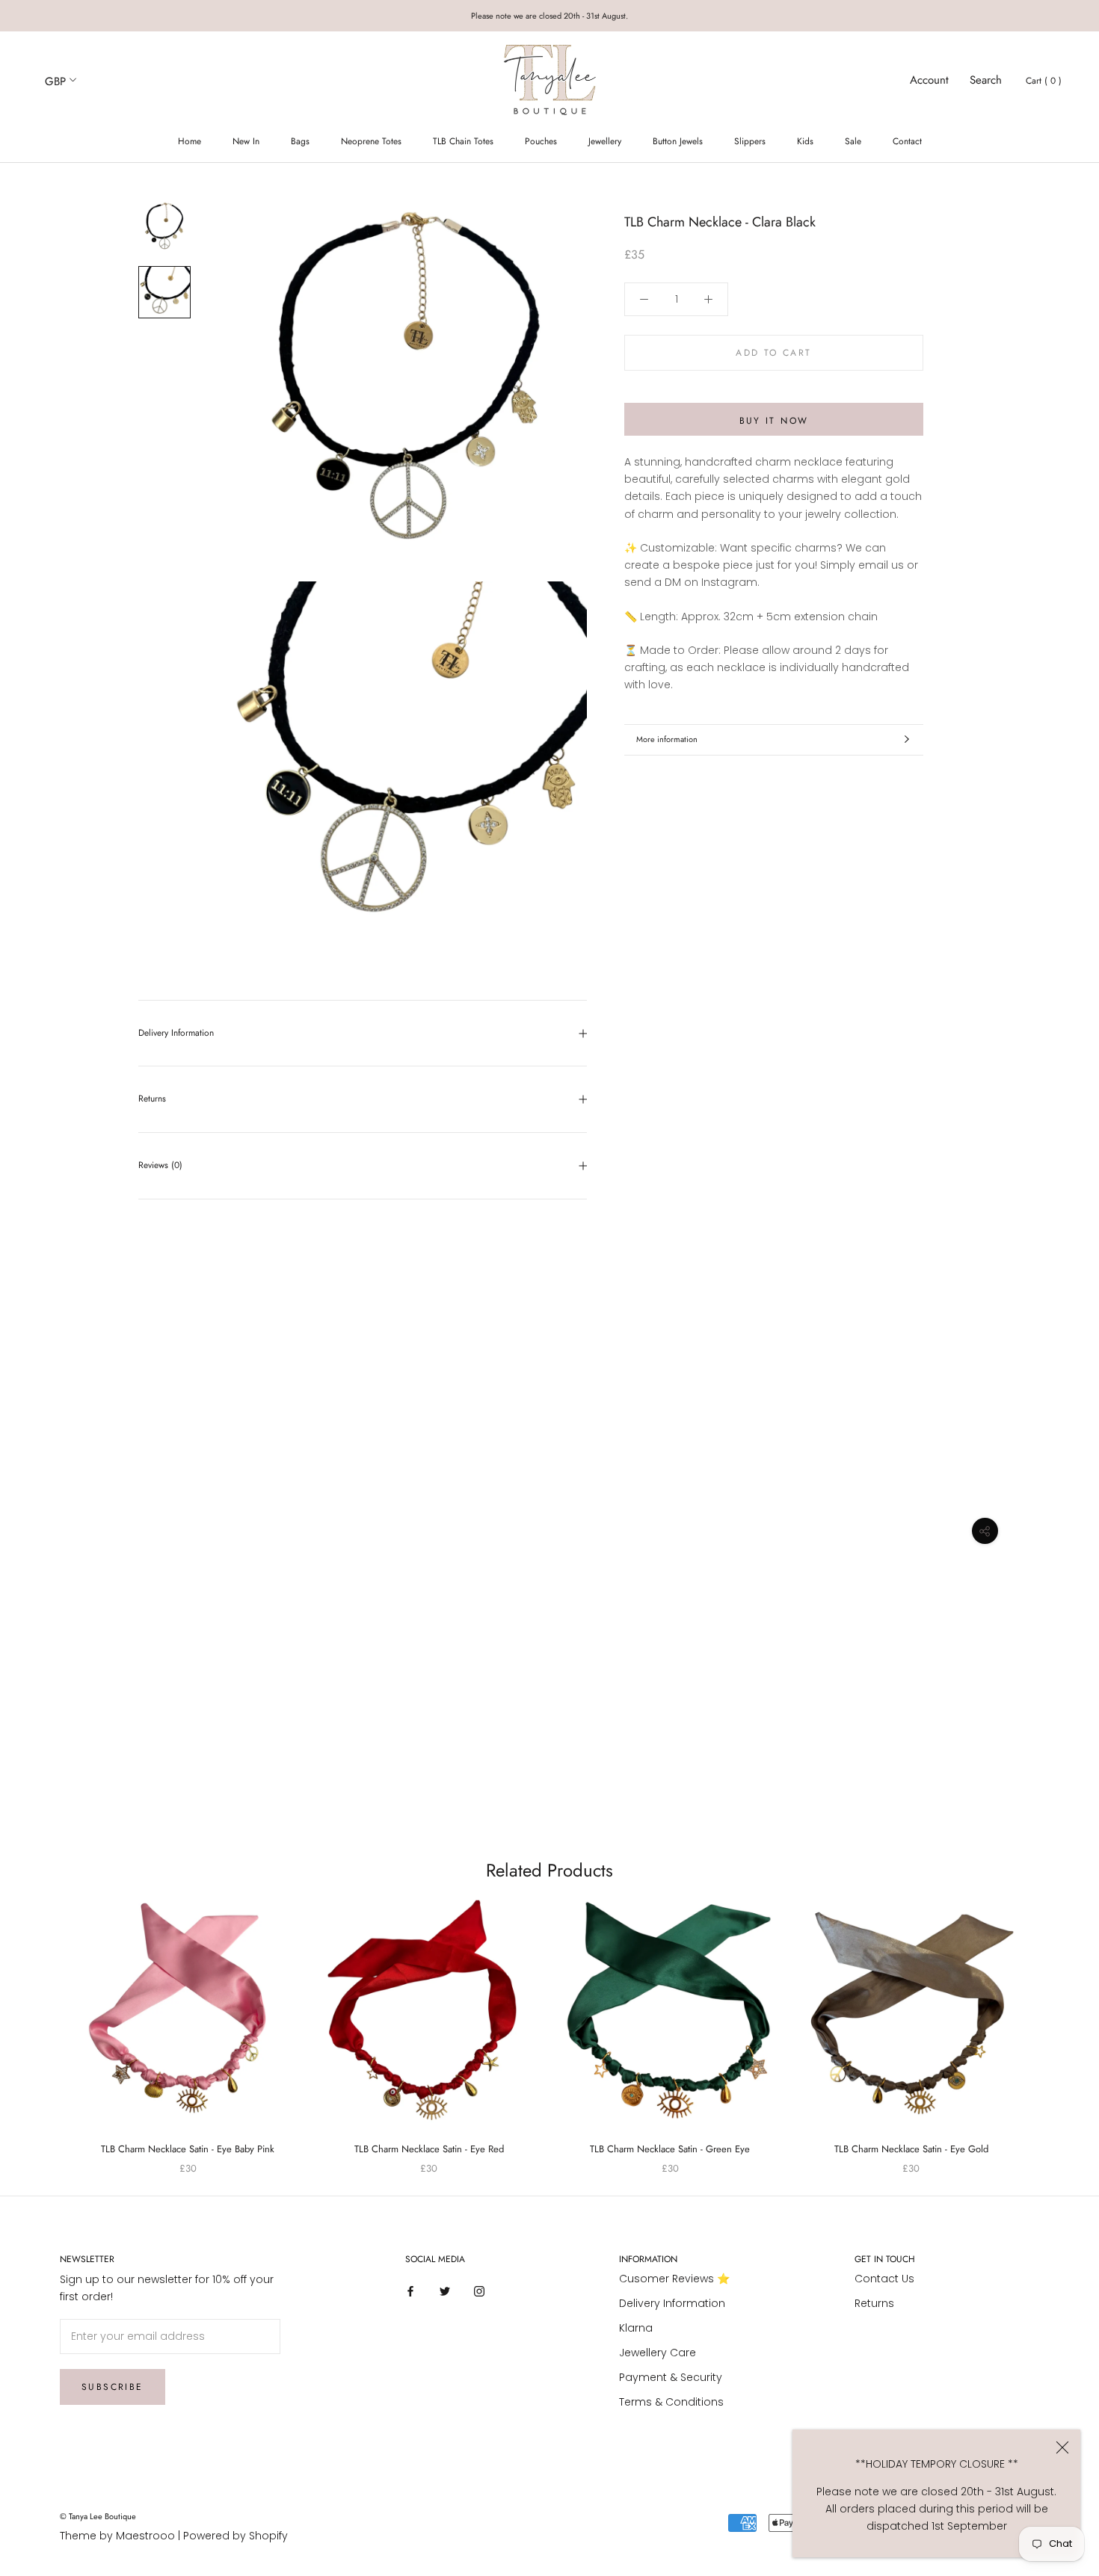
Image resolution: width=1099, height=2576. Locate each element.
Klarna (636, 2328)
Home (190, 141)
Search (986, 80)
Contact (907, 141)
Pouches (541, 141)
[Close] (1062, 2447)
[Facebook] (410, 2291)
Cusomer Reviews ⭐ (674, 2279)
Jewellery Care (658, 2353)
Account (929, 80)
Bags (300, 141)
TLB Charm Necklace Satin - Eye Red (429, 2149)
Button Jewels (678, 141)
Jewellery (605, 141)
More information (667, 739)
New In (246, 141)
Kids (805, 141)
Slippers (750, 141)
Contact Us (884, 2279)
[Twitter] (445, 2291)
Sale (853, 141)
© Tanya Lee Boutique (98, 2516)
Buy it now (774, 421)
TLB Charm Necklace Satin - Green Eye (670, 2149)
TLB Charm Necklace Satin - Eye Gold (911, 2149)
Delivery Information (176, 1033)
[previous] (47, 2022)
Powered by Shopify (235, 2536)
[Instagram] (479, 2291)
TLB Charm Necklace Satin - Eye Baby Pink (188, 2149)
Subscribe (113, 2387)
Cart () (1044, 81)
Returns (152, 1099)
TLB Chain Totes (463, 141)
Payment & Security (671, 2377)
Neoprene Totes (371, 141)
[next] (1052, 2022)
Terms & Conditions (671, 2402)
